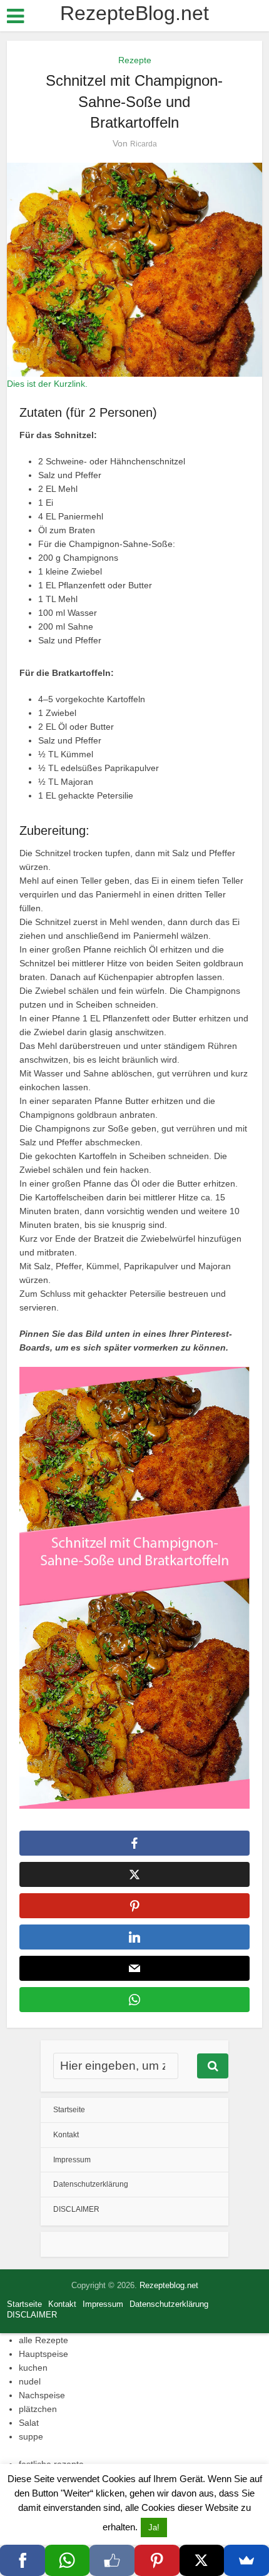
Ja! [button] (154, 2527)
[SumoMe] (246, 2560)
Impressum (72, 2160)
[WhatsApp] (68, 2560)
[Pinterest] (157, 2560)
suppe (31, 2436)
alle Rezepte (43, 2340)
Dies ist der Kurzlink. (47, 384)
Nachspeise (42, 2395)
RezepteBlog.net (134, 13)
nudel (30, 2381)
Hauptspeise (43, 2354)
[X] (202, 2560)
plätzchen (38, 2409)
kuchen (33, 2368)
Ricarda (144, 144)
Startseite (69, 2110)
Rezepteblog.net (169, 2285)
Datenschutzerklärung (91, 2184)
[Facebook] (23, 2560)
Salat (29, 2423)
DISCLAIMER (76, 2209)
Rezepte (135, 60)
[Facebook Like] (112, 2560)
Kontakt (66, 2135)
